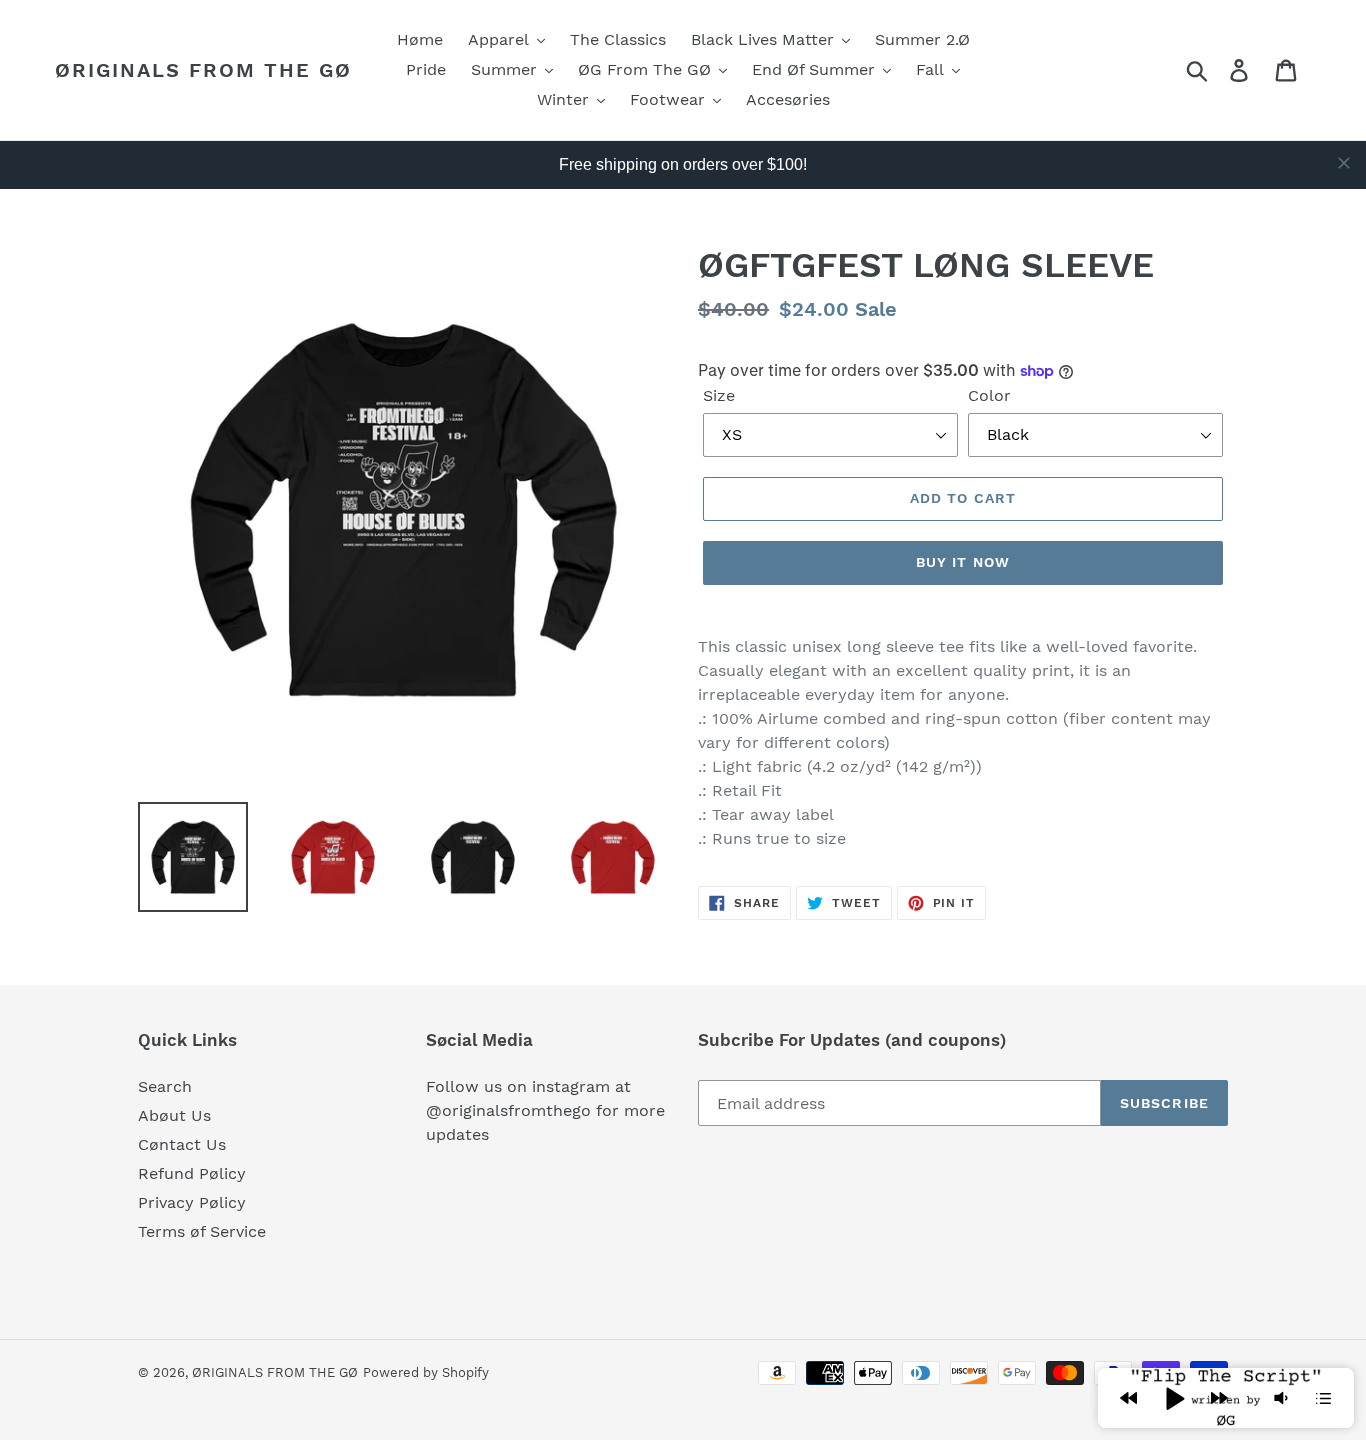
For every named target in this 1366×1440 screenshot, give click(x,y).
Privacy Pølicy (192, 1202)
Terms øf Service (202, 1231)
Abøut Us (174, 1115)
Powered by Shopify (426, 1372)
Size (719, 395)
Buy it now (963, 562)
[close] (1344, 163)
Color (989, 395)
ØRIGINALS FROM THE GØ (203, 70)
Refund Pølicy (192, 1173)
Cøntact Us (182, 1144)
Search (165, 1086)
